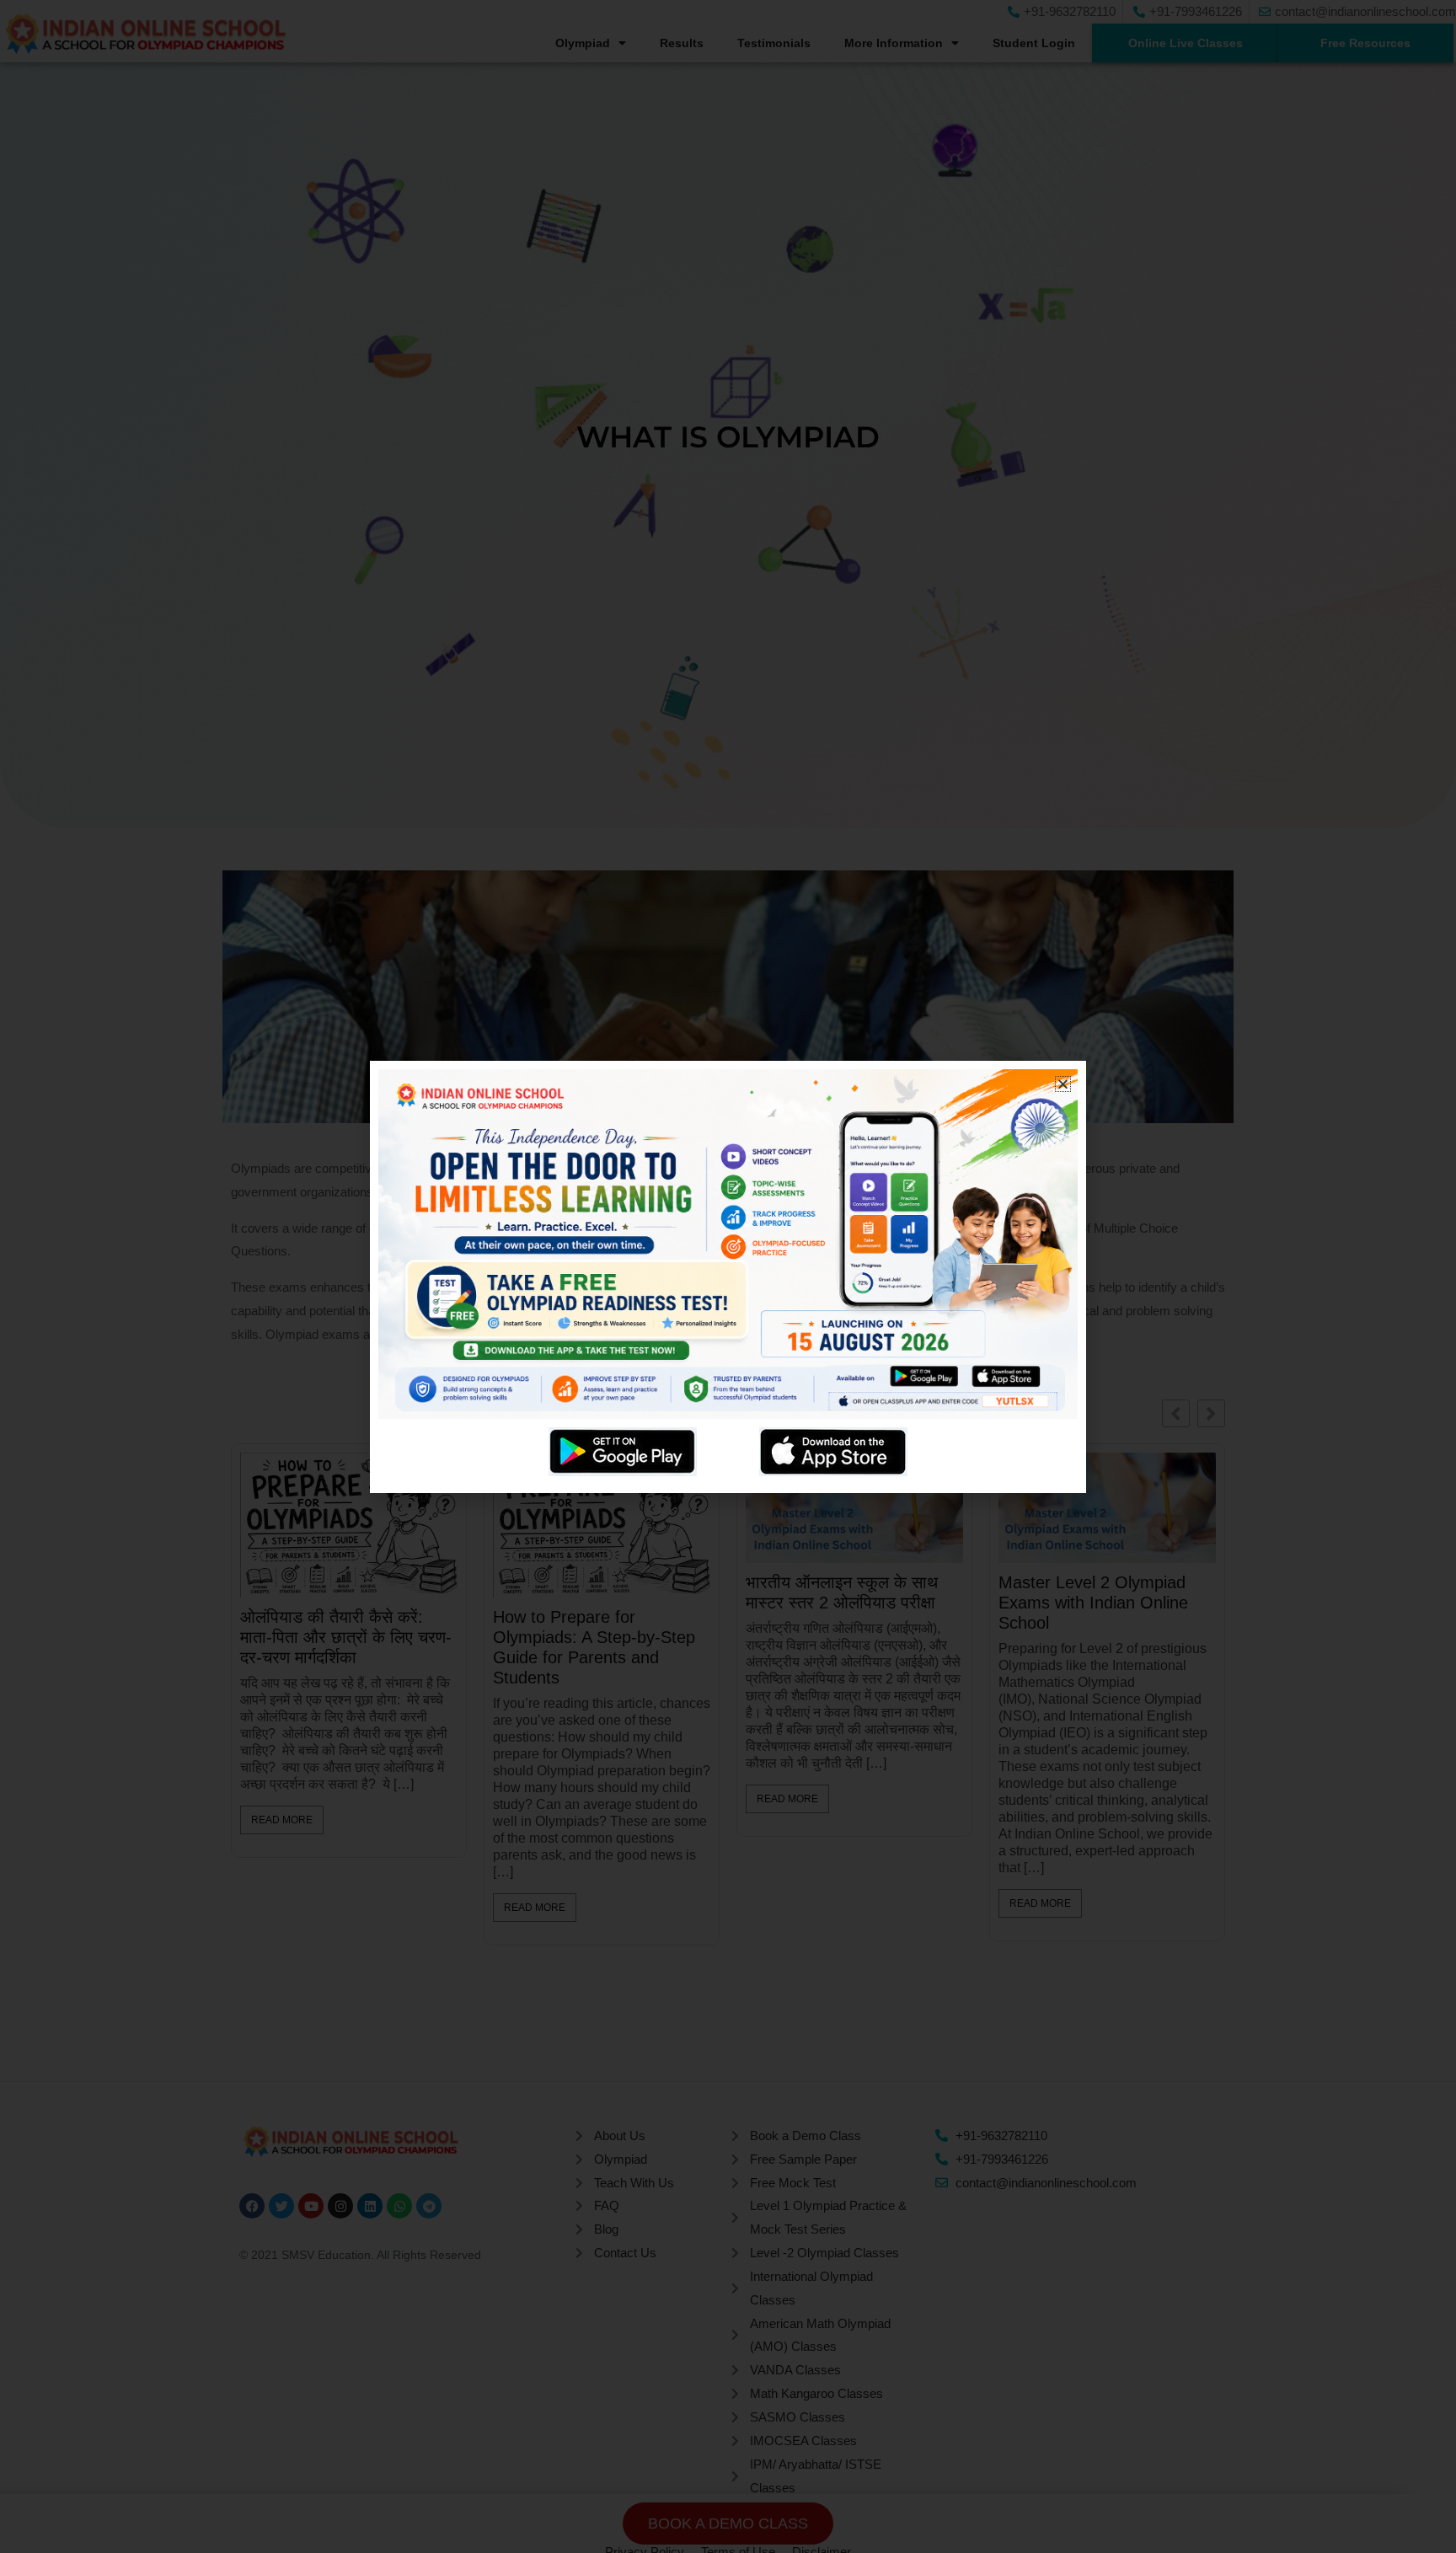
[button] (1063, 1084)
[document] (728, 1276)
